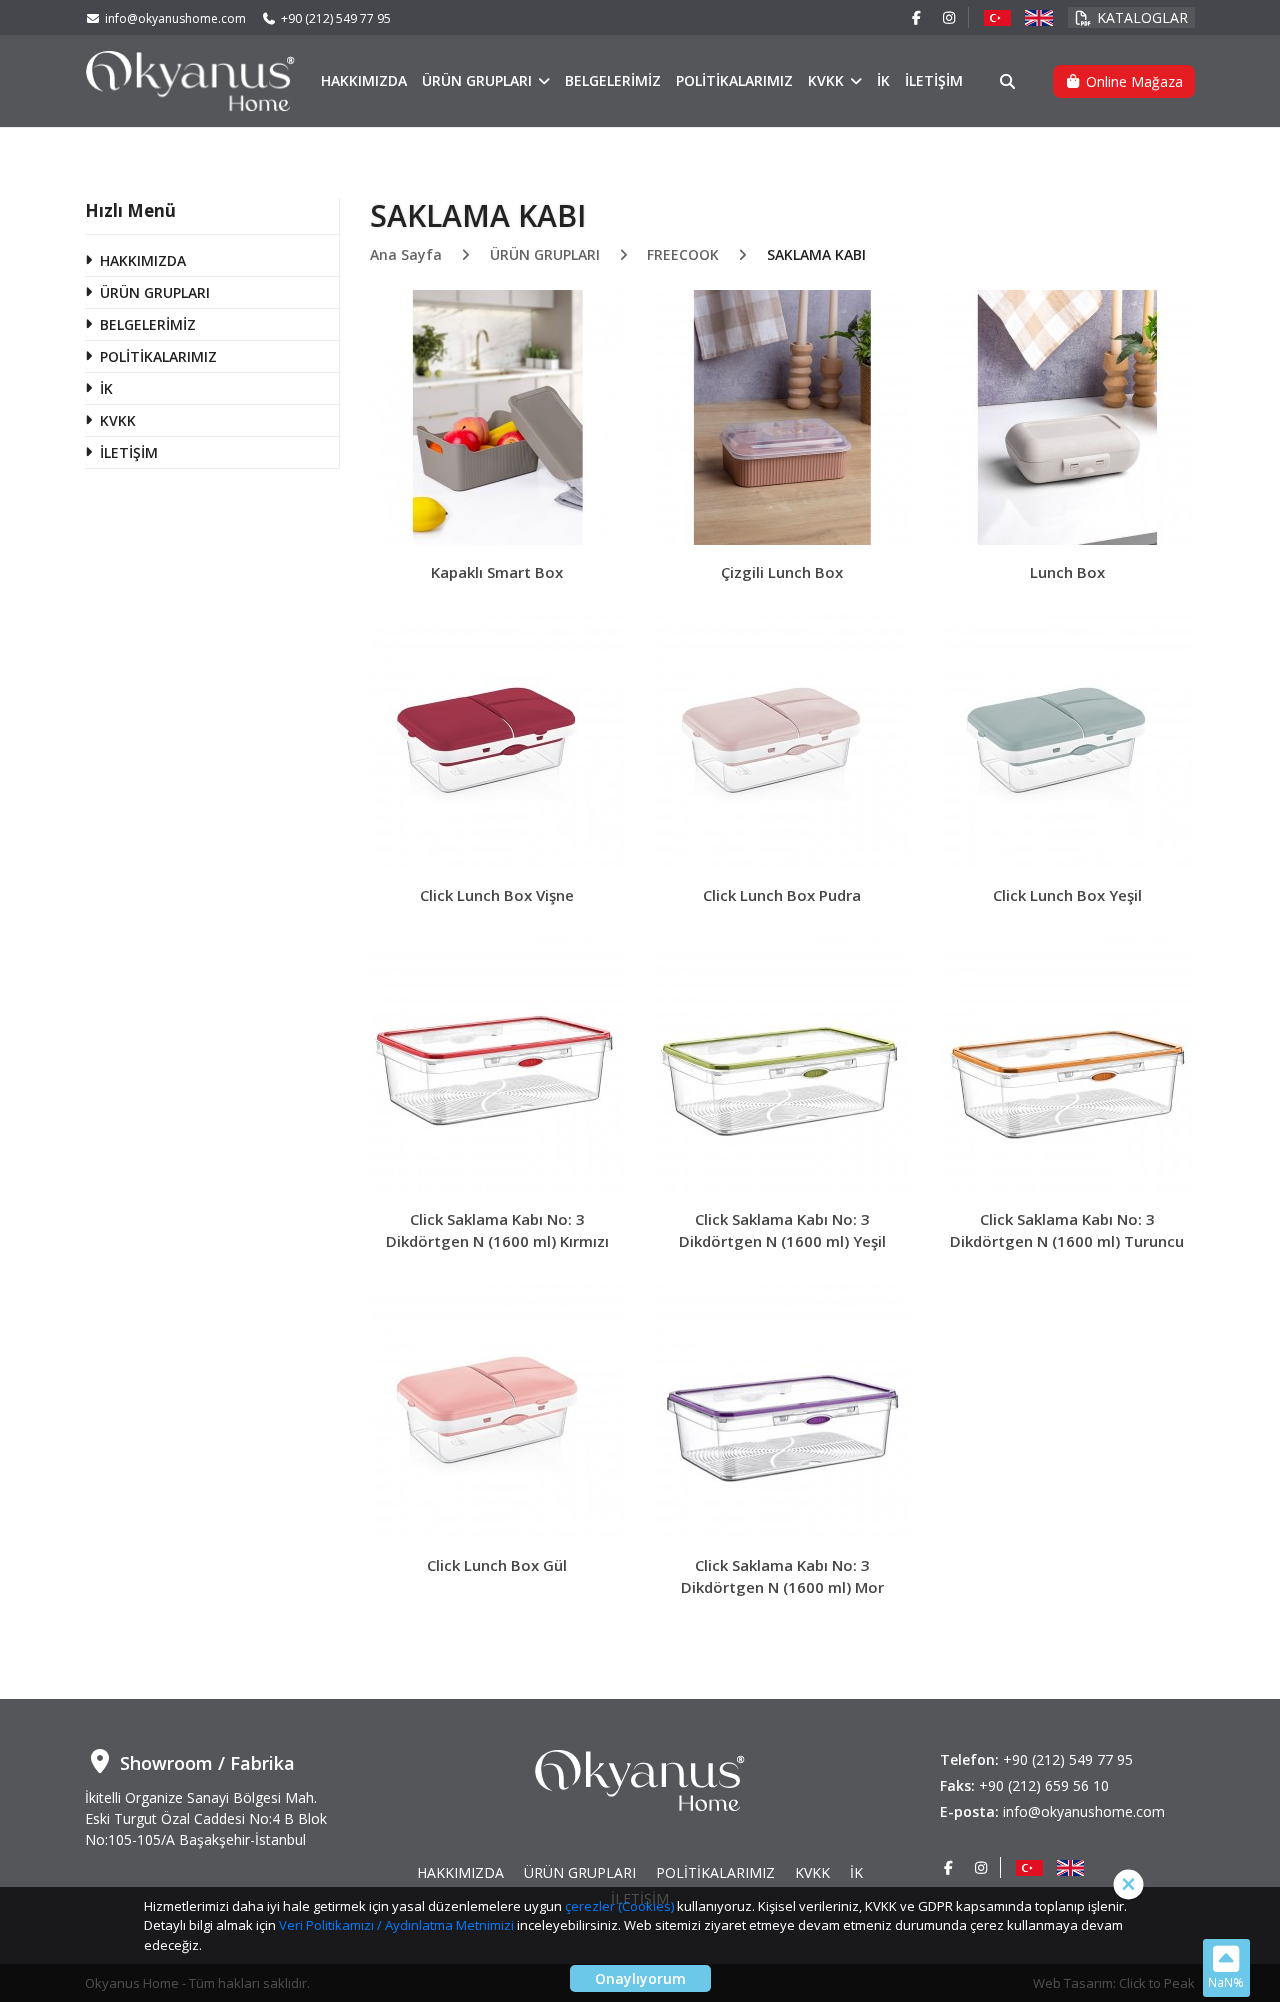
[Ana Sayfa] (190, 79)
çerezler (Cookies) (619, 1906)
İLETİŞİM (934, 80)
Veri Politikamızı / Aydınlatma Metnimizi (396, 1925)
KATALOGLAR (1142, 17)
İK (883, 80)
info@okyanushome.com (175, 18)
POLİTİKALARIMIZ (734, 80)
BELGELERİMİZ (613, 80)
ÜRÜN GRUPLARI (479, 80)
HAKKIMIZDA (364, 80)
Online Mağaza (1132, 81)
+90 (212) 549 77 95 (336, 18)
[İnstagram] (950, 17)
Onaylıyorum (640, 1978)
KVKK (828, 80)
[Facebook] (917, 17)
